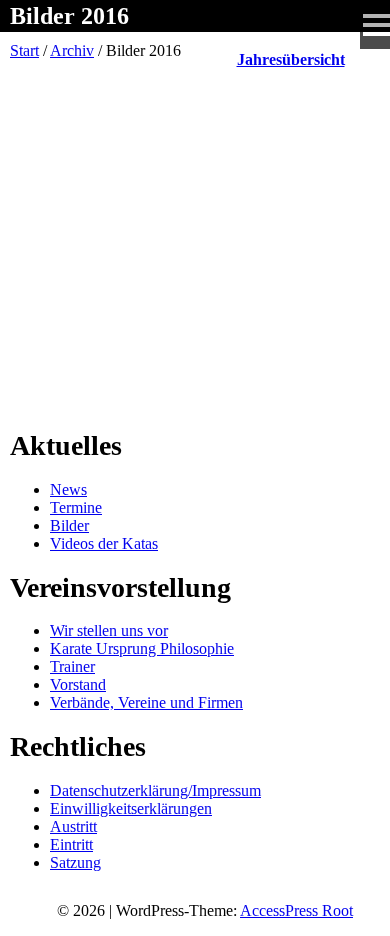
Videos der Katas (104, 543)
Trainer (72, 666)
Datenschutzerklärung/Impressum (155, 790)
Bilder (69, 525)
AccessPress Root (296, 910)
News (68, 489)
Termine (76, 507)
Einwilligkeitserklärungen (131, 808)
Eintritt (71, 844)
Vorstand (78, 684)
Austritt (73, 826)
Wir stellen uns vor (109, 630)
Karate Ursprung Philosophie (142, 648)
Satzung (75, 862)
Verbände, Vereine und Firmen (146, 702)
